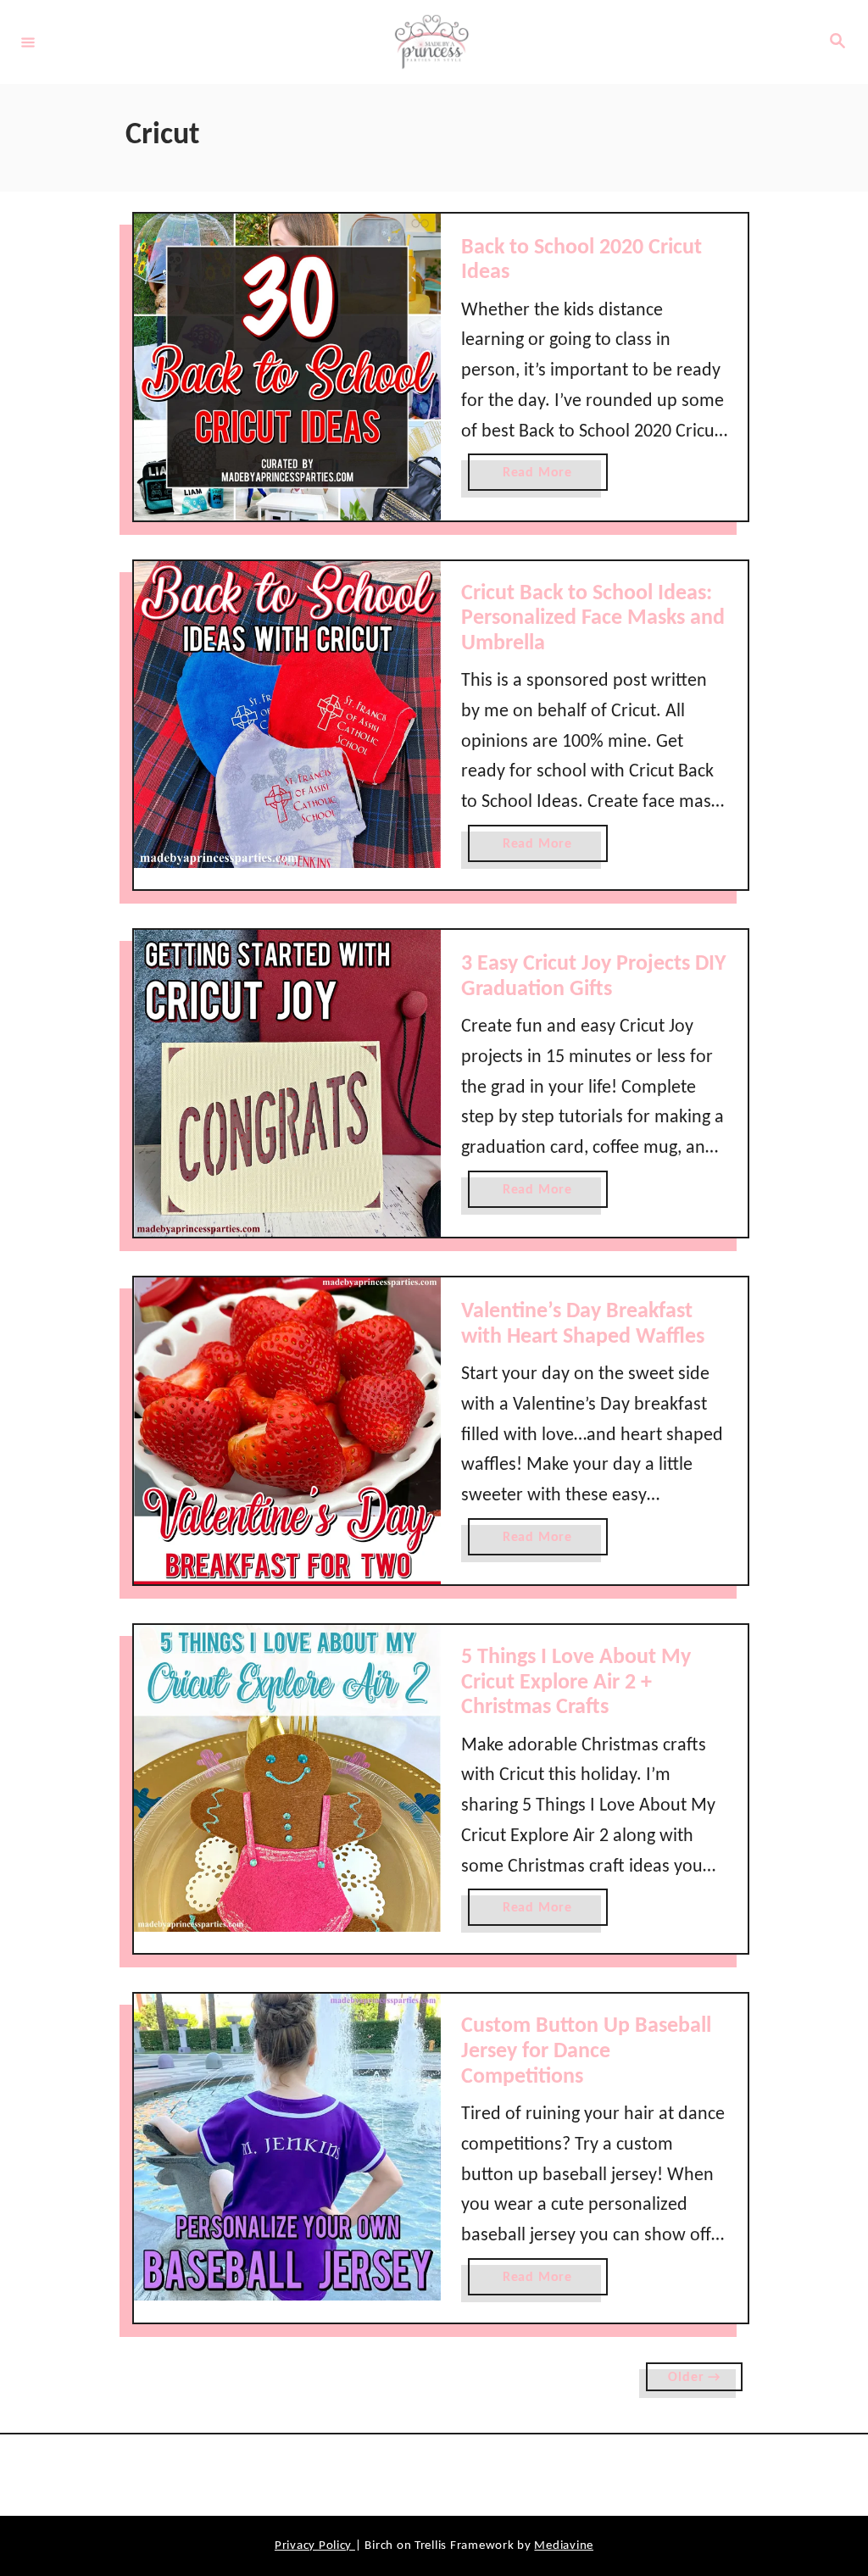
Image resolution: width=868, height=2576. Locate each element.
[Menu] (28, 42)
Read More (541, 478)
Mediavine (564, 2546)
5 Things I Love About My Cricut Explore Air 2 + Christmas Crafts (576, 1683)
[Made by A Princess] (431, 42)
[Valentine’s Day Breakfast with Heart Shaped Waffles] (287, 1431)
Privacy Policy (315, 2546)
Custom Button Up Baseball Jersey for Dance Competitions (586, 2051)
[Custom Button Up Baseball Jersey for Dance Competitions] (287, 2147)
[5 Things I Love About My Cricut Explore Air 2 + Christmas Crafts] (287, 1778)
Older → (694, 2378)
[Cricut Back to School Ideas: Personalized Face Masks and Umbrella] (287, 715)
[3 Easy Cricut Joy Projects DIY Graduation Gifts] (287, 1083)
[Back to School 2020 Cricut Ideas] (287, 367)
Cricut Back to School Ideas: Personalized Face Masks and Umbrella (593, 619)
